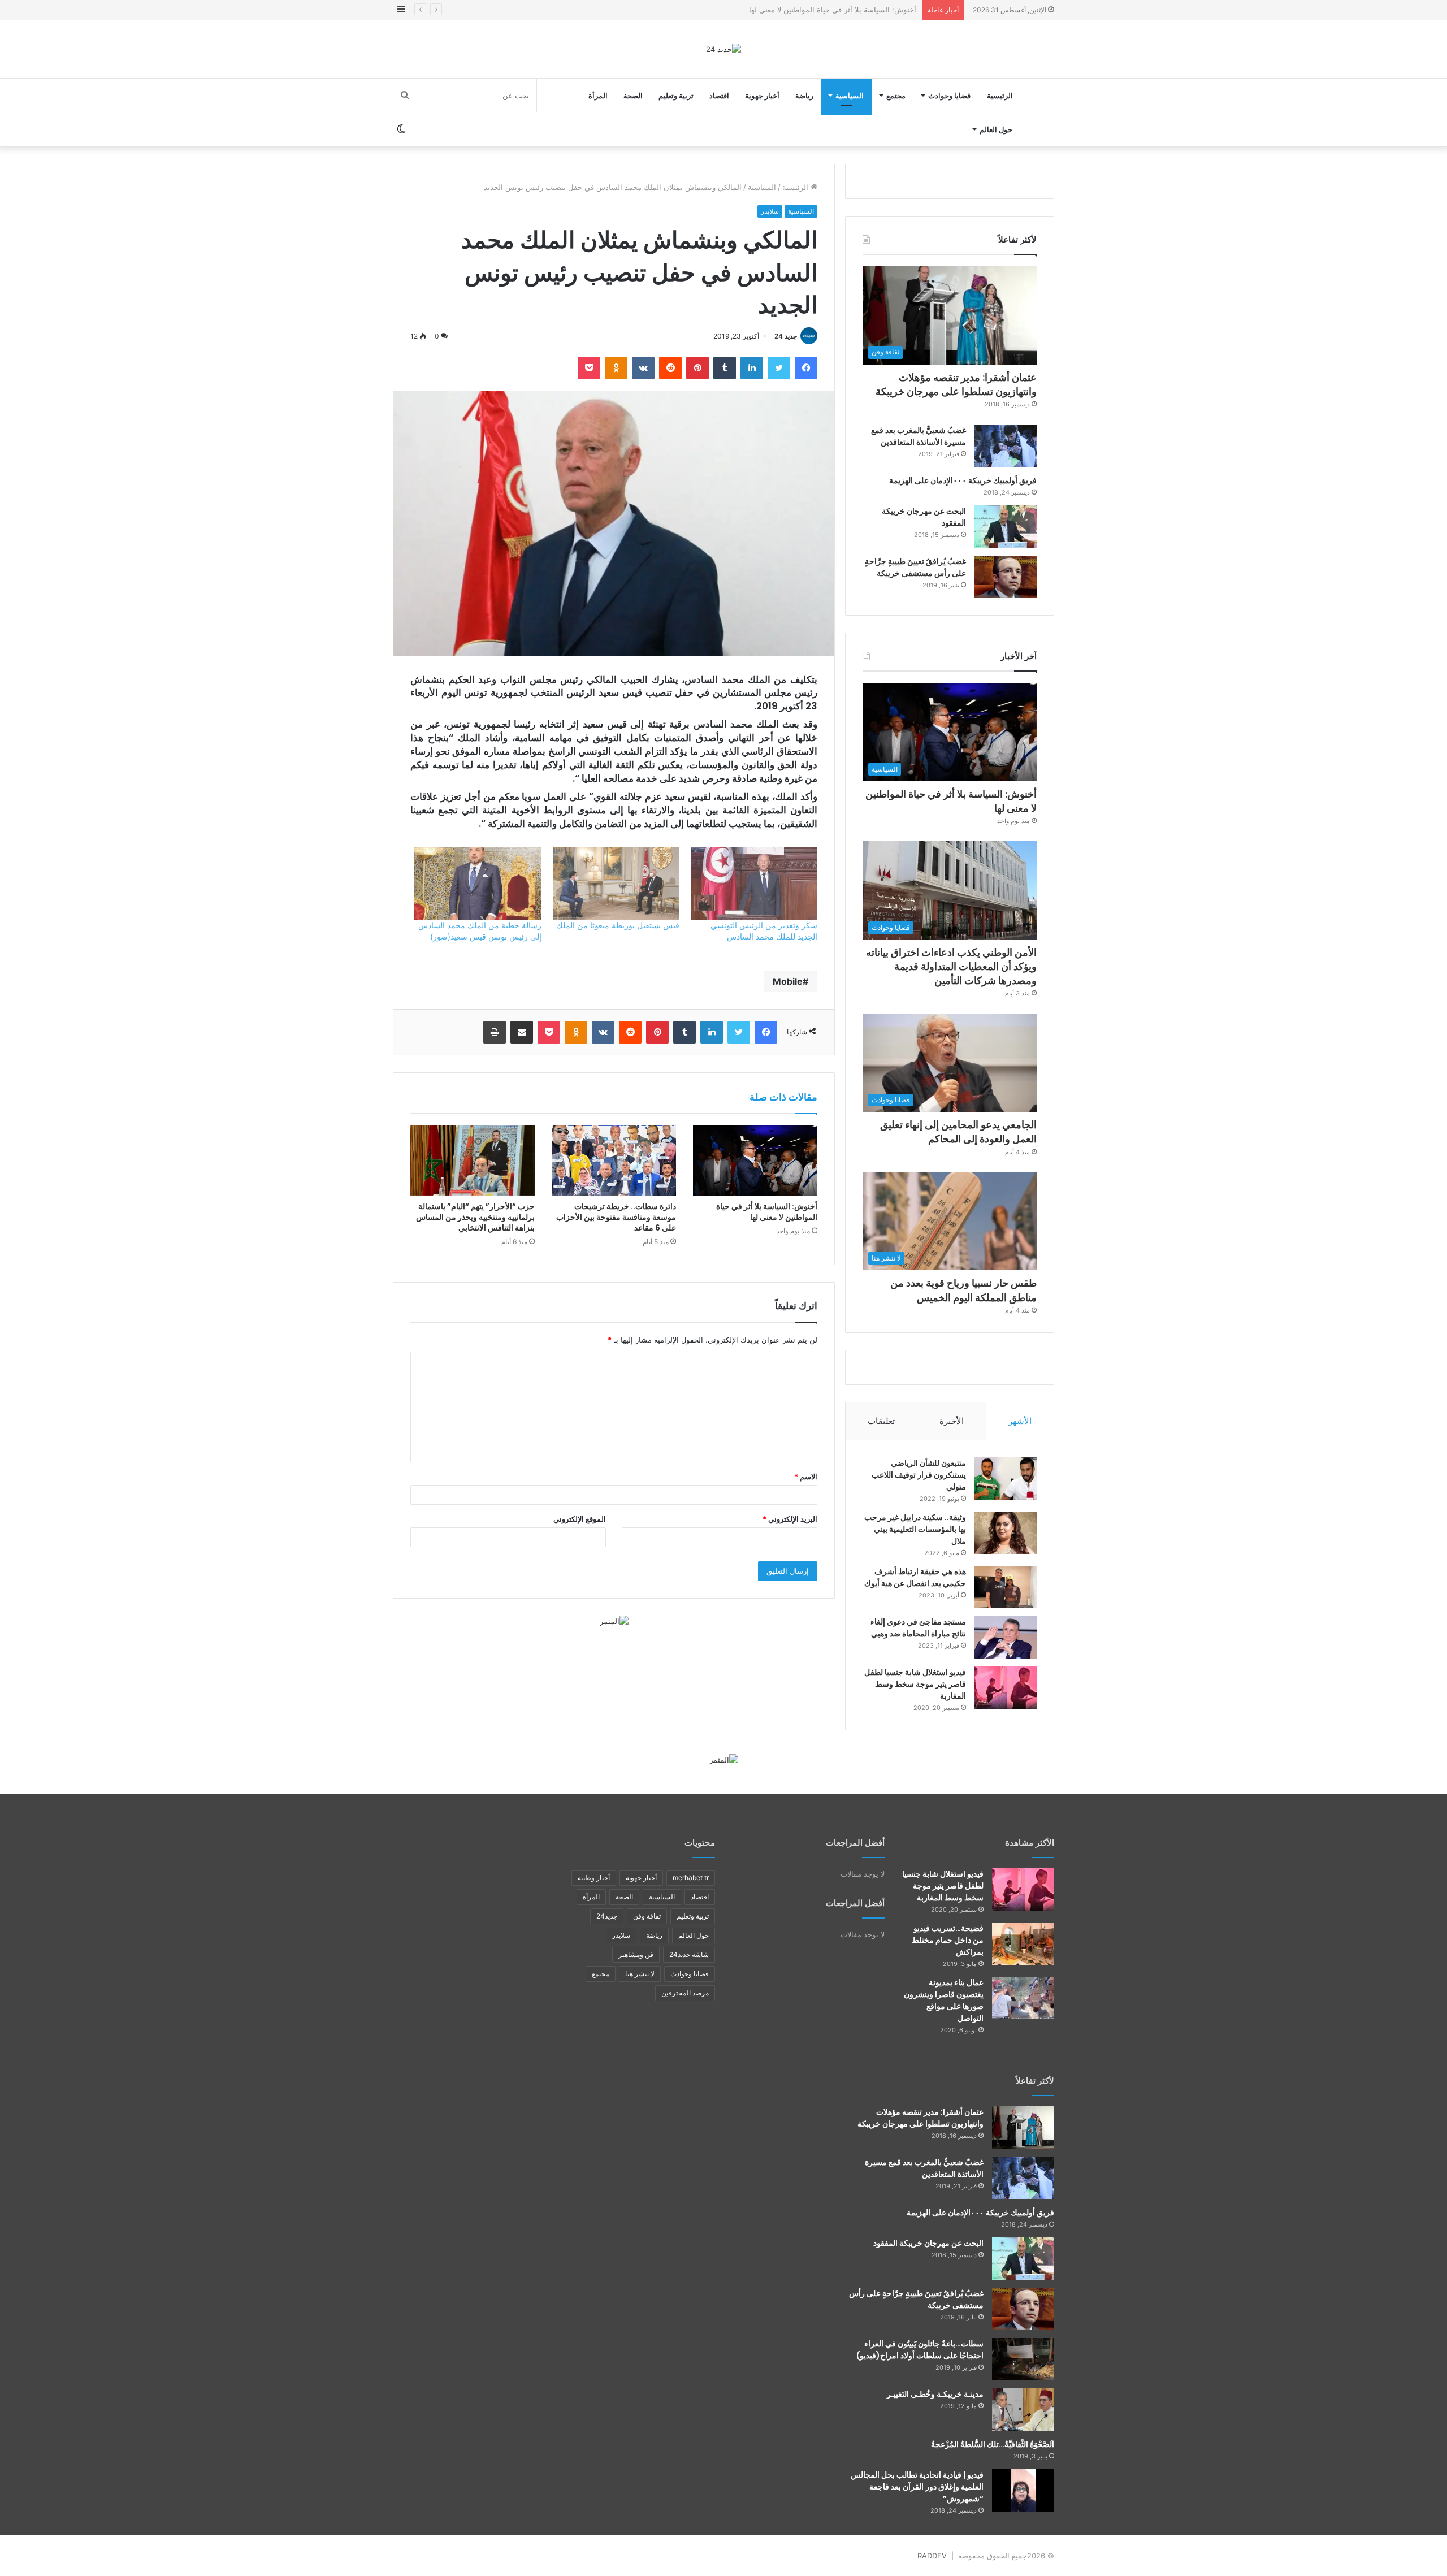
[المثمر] (614, 1621)
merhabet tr (691, 1878)
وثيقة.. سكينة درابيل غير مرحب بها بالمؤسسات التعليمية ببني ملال (915, 1529)
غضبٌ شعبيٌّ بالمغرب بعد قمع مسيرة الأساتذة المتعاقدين (919, 436)
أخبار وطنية (594, 1878)
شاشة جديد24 (689, 1954)
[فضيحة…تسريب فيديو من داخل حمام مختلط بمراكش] (1023, 1944)
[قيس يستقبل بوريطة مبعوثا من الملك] (616, 884)
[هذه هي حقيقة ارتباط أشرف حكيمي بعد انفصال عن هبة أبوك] (1006, 1587)
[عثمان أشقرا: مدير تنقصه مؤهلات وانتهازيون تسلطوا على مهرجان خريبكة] (1023, 2127)
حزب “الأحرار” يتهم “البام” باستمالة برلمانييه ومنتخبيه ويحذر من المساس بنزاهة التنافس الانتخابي (475, 1217)
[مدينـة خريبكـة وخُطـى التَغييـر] (1023, 2410)
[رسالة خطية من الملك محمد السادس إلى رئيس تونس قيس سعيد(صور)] (478, 884)
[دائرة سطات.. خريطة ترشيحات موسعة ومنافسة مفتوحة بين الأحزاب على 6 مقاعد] (614, 1161)
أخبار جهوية (762, 96)
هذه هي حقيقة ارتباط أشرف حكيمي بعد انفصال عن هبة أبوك (915, 1577)
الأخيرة (952, 1421)
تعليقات (881, 1421)
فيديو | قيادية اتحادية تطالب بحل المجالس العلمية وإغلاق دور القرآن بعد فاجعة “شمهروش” (917, 2487)
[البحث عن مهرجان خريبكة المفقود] (1006, 527)
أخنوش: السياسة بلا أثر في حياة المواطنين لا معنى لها (767, 1212)
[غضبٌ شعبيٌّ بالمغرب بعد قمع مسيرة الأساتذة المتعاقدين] (1006, 446)
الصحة (633, 96)
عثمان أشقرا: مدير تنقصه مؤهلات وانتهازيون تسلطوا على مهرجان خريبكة (956, 384)
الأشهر (1020, 1421)
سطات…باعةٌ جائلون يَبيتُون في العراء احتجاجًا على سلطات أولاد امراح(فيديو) (920, 2350)
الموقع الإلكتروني (580, 1519)
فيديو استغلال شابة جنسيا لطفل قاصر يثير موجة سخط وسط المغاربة (915, 1684)
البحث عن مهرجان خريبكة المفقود (928, 2243)
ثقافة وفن (647, 1916)
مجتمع (896, 96)
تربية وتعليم (676, 96)
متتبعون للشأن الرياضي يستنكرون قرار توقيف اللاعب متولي (919, 1475)
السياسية (850, 96)
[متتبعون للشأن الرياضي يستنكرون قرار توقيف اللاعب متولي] (1006, 1479)
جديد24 (607, 1916)
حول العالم (996, 129)
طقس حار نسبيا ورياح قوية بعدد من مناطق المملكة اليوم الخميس (963, 1290)
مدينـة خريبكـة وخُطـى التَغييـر (935, 2394)
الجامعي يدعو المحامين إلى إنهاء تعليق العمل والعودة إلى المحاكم (958, 1132)
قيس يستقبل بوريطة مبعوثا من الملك (618, 925)
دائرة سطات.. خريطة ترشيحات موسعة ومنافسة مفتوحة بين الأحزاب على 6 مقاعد (616, 1217)
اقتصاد (719, 96)
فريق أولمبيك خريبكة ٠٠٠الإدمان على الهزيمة (963, 480)
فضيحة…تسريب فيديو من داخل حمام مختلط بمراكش (948, 1940)
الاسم (806, 1477)
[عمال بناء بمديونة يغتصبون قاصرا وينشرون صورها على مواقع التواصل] (1023, 1998)
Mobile (788, 981)
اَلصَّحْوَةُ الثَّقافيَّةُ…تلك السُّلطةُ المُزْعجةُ (993, 2444)
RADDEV (932, 2556)
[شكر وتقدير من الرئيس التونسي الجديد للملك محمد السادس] (754, 884)
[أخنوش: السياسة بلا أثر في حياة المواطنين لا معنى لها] (755, 1161)
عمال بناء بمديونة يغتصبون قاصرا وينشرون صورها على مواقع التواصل (944, 2000)
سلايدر (770, 211)
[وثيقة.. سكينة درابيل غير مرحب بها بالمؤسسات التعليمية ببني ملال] (1006, 1533)
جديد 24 (786, 336)
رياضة (804, 96)
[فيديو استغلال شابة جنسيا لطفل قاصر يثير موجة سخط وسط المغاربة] (1006, 1688)
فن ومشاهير (636, 1954)
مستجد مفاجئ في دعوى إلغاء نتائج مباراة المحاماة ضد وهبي (918, 1628)
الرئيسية (1000, 96)
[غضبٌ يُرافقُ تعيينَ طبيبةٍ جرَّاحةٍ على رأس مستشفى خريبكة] (1006, 577)
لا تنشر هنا (640, 1974)
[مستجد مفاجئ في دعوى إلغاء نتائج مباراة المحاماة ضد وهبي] (1006, 1637)
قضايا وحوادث (949, 96)
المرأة (598, 96)
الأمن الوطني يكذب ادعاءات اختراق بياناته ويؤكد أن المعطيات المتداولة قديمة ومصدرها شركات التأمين (757, 10)
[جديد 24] (723, 49)
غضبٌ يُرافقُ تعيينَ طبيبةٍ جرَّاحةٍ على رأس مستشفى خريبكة (915, 567)
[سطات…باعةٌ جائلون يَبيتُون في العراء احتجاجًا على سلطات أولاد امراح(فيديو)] (1023, 2359)
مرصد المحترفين (685, 1993)
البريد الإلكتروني (790, 1519)
